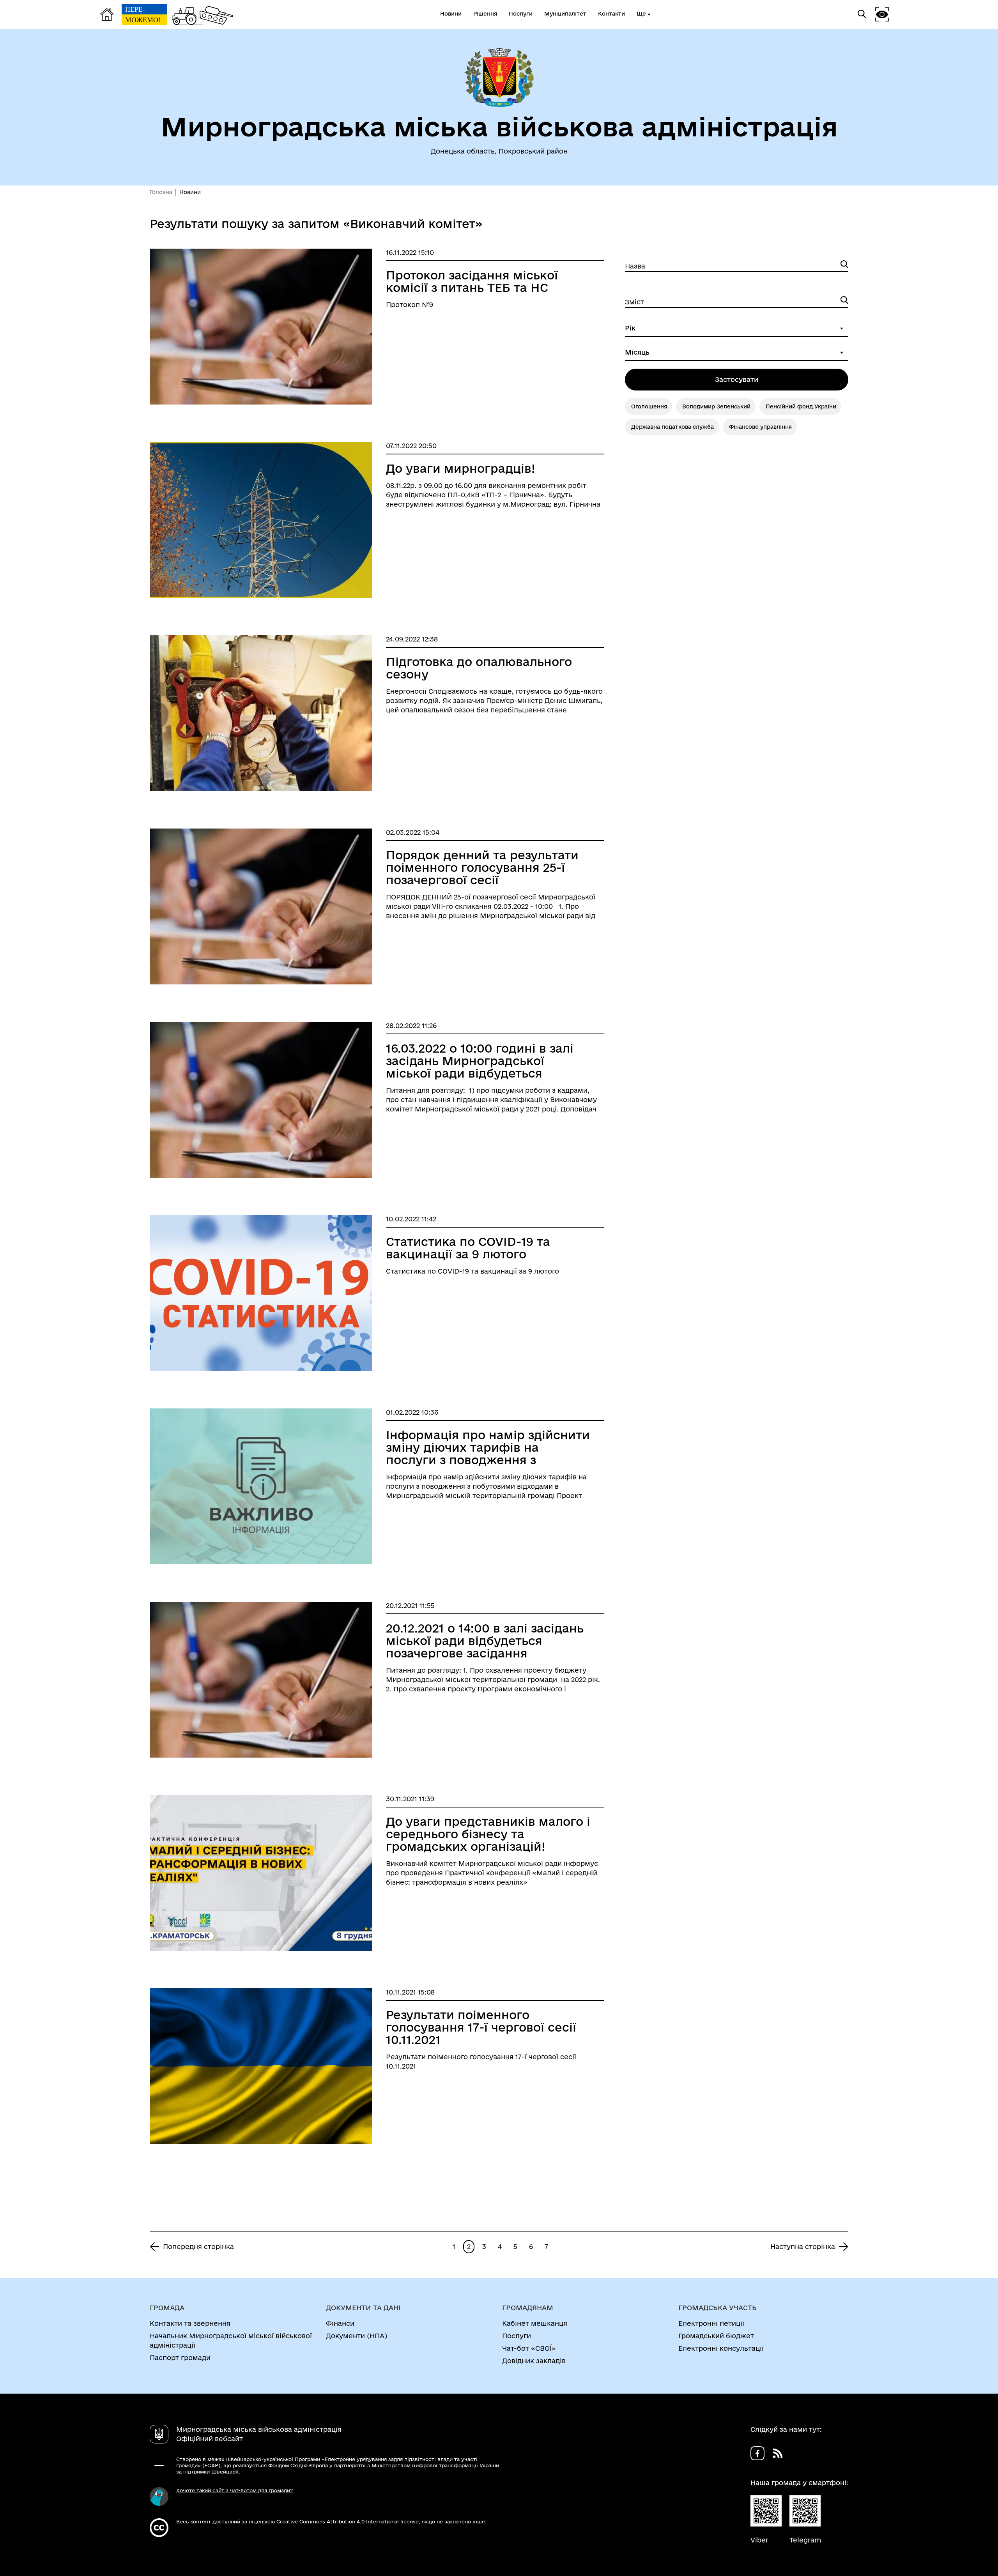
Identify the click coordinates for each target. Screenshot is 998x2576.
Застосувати (737, 379)
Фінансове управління (760, 427)
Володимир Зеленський (716, 406)
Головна (161, 192)
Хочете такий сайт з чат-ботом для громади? (234, 2490)
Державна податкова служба (672, 427)
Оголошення (649, 406)
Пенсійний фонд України (801, 406)
